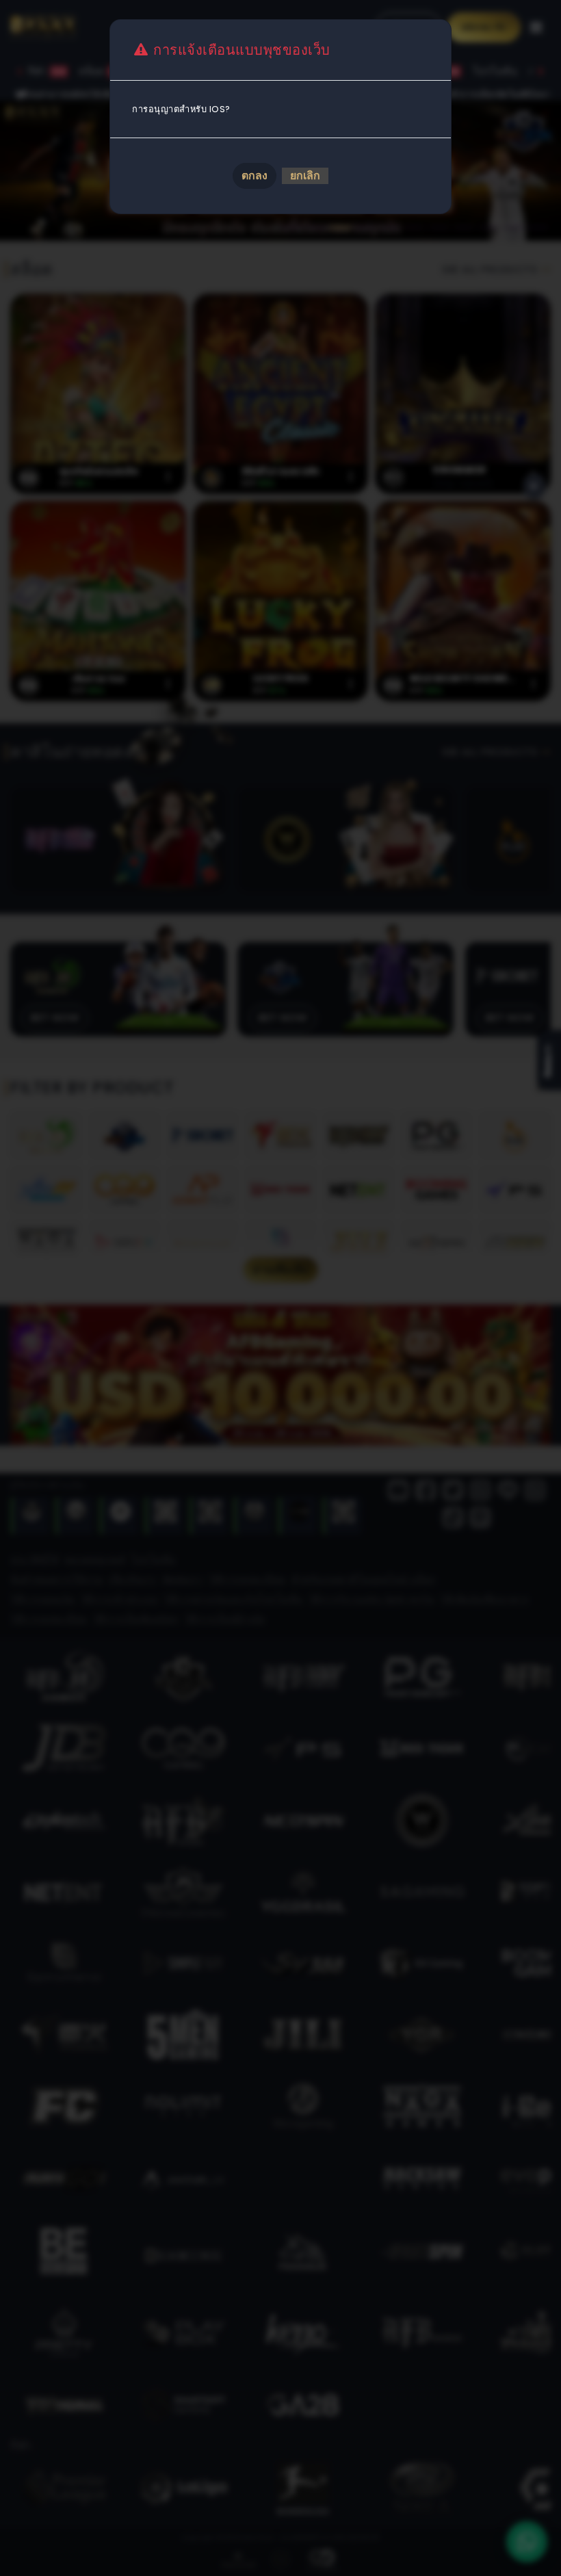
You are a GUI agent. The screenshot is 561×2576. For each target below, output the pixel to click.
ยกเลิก (305, 175)
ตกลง (255, 175)
